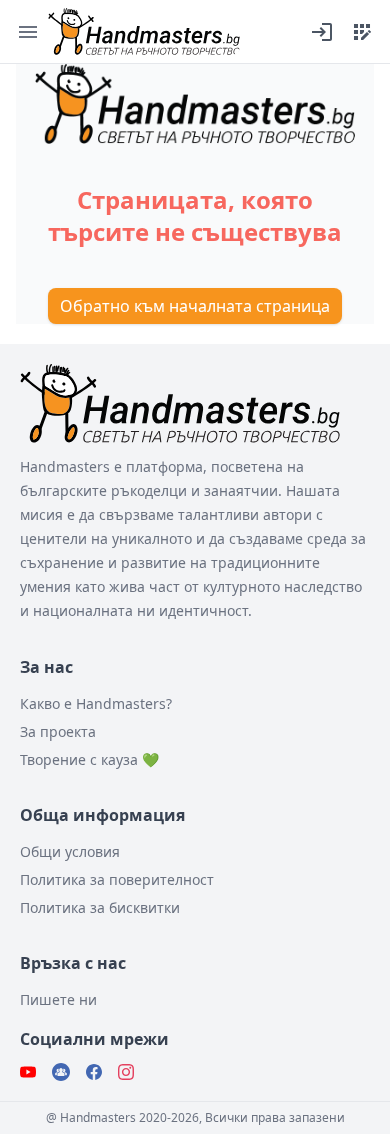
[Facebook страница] (94, 1072)
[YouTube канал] (28, 1072)
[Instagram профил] (126, 1072)
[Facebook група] (61, 1072)
